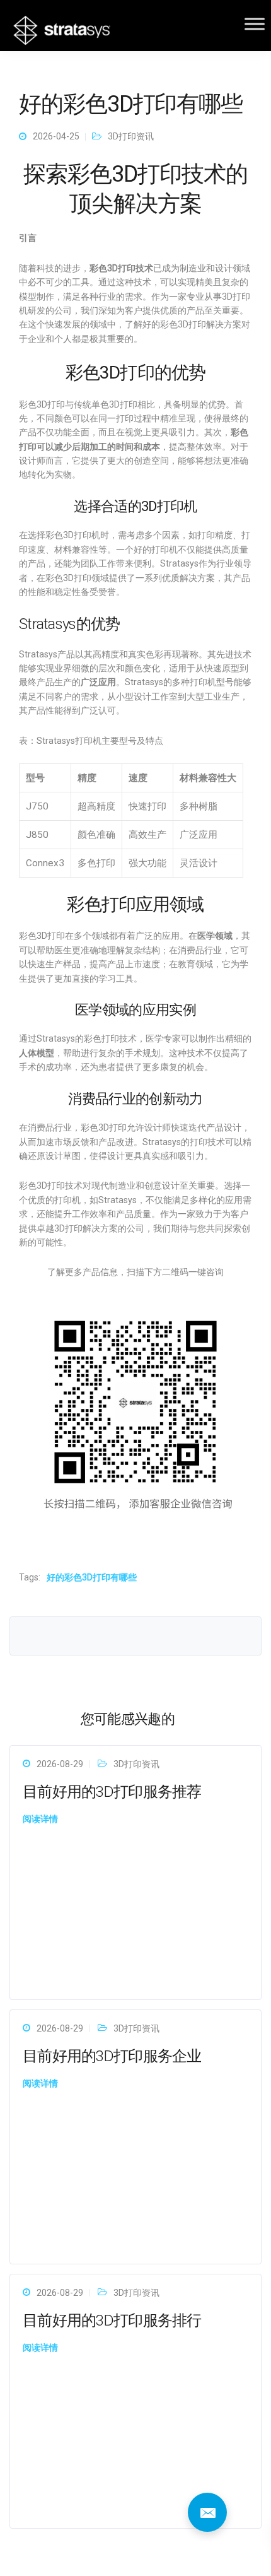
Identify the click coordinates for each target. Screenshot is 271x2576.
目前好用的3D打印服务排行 (112, 2320)
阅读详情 (40, 1819)
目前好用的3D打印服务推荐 (112, 1792)
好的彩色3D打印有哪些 (92, 1577)
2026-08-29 (60, 1764)
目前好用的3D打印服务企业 (112, 2056)
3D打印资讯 (131, 136)
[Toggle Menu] (255, 24)
